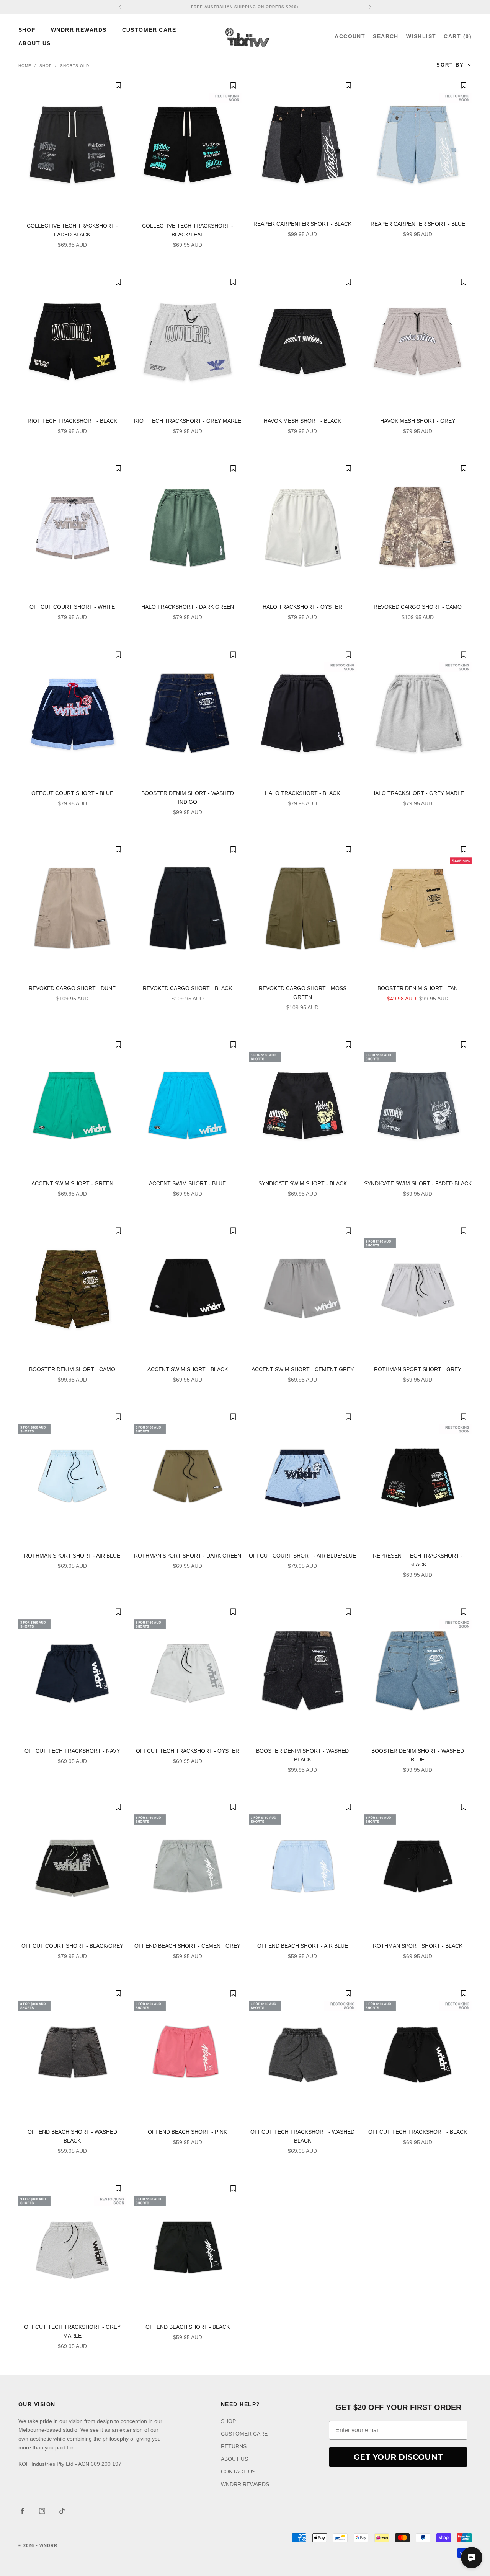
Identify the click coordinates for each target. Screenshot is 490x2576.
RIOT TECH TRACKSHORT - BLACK (72, 421)
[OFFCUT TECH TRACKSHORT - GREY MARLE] (72, 2248)
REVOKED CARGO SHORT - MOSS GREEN (303, 993)
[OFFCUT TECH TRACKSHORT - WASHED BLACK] (303, 2053)
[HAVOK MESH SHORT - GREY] (418, 341)
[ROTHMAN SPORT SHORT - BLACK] (418, 1866)
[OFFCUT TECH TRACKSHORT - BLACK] (418, 2053)
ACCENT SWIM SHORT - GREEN (72, 1183)
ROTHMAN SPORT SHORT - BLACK (418, 1946)
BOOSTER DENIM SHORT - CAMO (72, 1369)
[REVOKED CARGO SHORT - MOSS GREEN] (303, 909)
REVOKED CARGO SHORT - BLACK (187, 988)
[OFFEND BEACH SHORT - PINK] (188, 2053)
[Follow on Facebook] (22, 2511)
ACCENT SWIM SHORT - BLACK (188, 1369)
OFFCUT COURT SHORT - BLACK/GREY (72, 1946)
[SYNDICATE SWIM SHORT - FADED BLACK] (418, 1104)
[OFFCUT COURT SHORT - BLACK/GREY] (72, 1866)
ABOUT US (35, 43)
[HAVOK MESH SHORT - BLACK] (303, 341)
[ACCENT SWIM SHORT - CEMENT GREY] (303, 1290)
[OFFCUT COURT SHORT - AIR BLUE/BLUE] (303, 1476)
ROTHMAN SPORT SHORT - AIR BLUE (72, 1556)
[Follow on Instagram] (42, 2511)
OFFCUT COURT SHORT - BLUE (72, 793)
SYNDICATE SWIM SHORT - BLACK (303, 1183)
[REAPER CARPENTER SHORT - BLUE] (418, 145)
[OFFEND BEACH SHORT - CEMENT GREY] (188, 1866)
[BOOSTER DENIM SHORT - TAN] (418, 909)
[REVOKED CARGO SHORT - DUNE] (72, 909)
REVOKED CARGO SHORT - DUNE (72, 988)
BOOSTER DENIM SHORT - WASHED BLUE (418, 1755)
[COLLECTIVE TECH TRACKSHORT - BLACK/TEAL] (188, 146)
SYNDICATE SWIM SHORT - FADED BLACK (418, 1183)
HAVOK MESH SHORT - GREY (418, 421)
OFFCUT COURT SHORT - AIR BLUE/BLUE (302, 1556)
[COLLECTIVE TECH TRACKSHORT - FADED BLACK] (72, 146)
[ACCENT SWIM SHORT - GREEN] (72, 1104)
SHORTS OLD (75, 66)
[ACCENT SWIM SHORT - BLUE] (188, 1104)
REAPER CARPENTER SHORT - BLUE (418, 224)
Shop (46, 66)
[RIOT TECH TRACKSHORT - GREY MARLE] (188, 341)
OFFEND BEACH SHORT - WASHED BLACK (72, 2136)
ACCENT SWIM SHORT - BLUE (187, 1183)
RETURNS (234, 2446)
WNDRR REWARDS (79, 30)
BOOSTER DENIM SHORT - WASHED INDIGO (188, 798)
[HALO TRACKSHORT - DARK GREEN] (188, 528)
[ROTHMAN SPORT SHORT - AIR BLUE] (72, 1476)
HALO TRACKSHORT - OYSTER (302, 607)
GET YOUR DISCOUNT (398, 2457)
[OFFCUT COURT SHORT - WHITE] (72, 528)
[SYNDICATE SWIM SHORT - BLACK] (303, 1104)
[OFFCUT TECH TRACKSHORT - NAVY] (72, 1671)
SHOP (27, 30)
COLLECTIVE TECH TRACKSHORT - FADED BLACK (72, 230)
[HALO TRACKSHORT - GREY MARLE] (418, 714)
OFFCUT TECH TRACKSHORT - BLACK (418, 2132)
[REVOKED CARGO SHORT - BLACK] (188, 909)
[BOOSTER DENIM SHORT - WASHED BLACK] (303, 1671)
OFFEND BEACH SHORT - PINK (187, 2132)
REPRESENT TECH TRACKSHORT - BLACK (418, 1560)
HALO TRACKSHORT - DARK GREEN (188, 607)
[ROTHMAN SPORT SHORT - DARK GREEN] (188, 1476)
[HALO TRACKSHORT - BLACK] (303, 714)
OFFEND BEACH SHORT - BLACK (188, 2327)
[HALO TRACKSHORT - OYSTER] (303, 528)
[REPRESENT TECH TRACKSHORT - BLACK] (418, 1476)
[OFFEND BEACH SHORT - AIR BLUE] (303, 1866)
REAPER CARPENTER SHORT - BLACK (302, 224)
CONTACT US (238, 2472)
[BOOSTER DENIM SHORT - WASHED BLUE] (418, 1671)
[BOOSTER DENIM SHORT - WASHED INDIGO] (188, 714)
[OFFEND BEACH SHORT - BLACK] (188, 2248)
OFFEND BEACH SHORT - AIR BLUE (303, 1946)
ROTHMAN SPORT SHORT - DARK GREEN (188, 1556)
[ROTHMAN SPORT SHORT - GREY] (418, 1290)
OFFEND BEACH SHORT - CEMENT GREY (187, 1946)
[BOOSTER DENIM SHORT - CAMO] (72, 1290)
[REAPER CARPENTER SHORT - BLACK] (303, 145)
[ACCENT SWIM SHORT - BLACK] (188, 1290)
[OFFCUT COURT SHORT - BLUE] (72, 714)
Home (25, 66)
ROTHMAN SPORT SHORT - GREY (418, 1369)
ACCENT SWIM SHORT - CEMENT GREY (303, 1369)
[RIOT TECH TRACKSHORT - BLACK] (72, 341)
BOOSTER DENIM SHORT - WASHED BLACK (302, 1755)
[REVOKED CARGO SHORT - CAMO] (418, 528)
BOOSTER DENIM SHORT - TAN (418, 988)
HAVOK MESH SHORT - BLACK (302, 421)
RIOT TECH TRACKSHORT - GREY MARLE (188, 421)
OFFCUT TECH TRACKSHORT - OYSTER (188, 1751)
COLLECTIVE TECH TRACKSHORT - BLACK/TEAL (188, 230)
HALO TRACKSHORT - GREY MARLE (418, 793)
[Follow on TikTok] (62, 2511)
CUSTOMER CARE (149, 30)
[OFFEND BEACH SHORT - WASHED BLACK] (72, 2053)
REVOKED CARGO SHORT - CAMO (418, 607)
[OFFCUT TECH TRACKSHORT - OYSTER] (188, 1671)
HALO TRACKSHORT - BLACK (302, 793)
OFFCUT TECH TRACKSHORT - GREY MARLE (72, 2331)
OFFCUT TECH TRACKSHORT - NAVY (72, 1751)
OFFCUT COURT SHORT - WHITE (72, 607)
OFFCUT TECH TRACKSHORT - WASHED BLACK (302, 2136)
